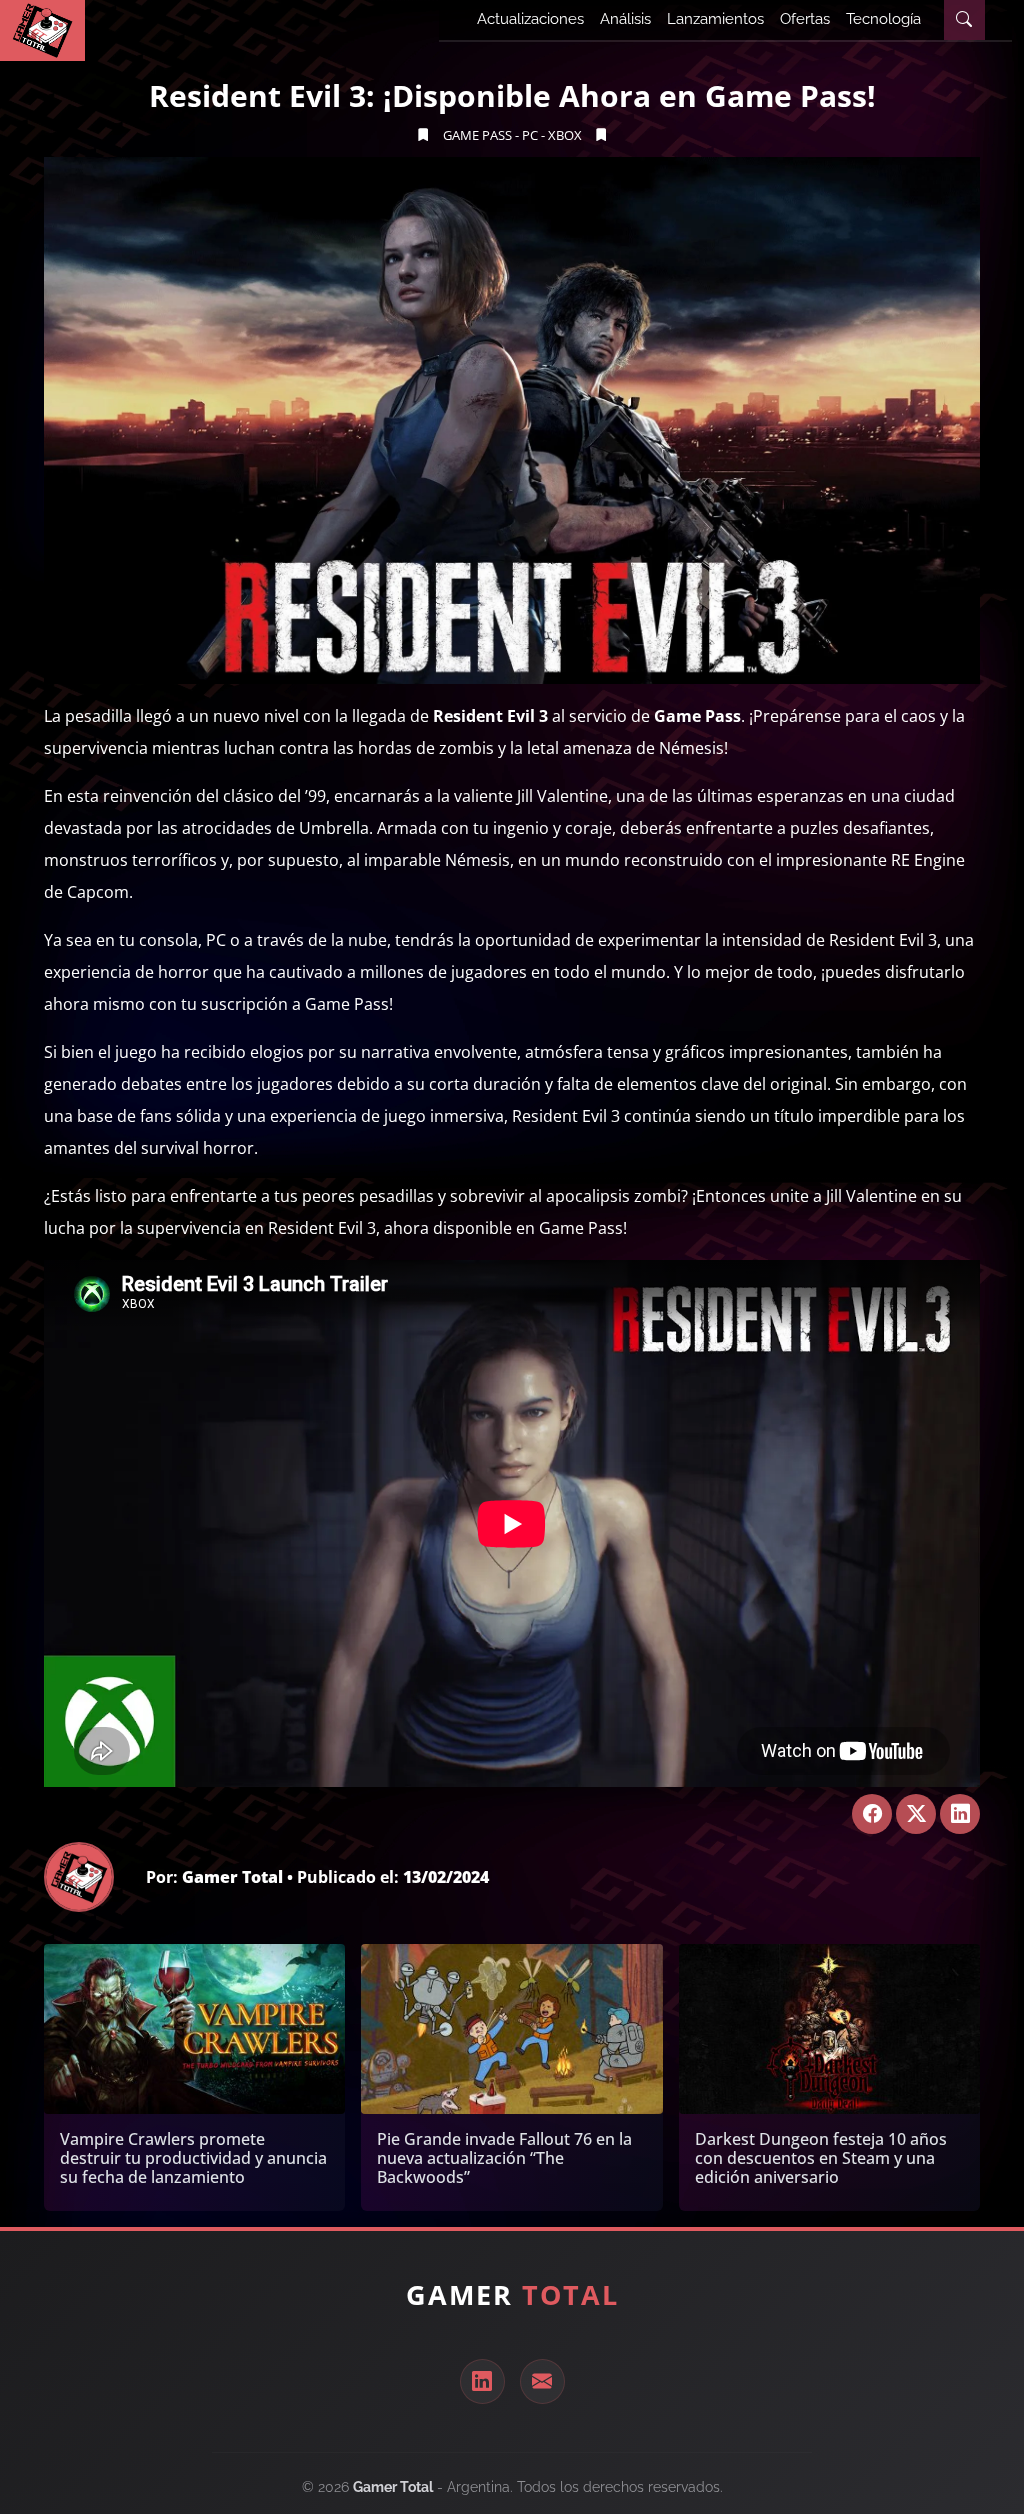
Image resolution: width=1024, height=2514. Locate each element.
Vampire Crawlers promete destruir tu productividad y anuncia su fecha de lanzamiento (193, 2158)
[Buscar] (964, 20)
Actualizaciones (530, 19)
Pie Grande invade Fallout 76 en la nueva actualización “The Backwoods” (504, 2158)
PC (530, 135)
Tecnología (883, 19)
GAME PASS (477, 135)
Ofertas (805, 19)
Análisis (625, 19)
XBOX (565, 135)
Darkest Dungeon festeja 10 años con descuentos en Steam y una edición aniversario (821, 2158)
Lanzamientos (715, 19)
